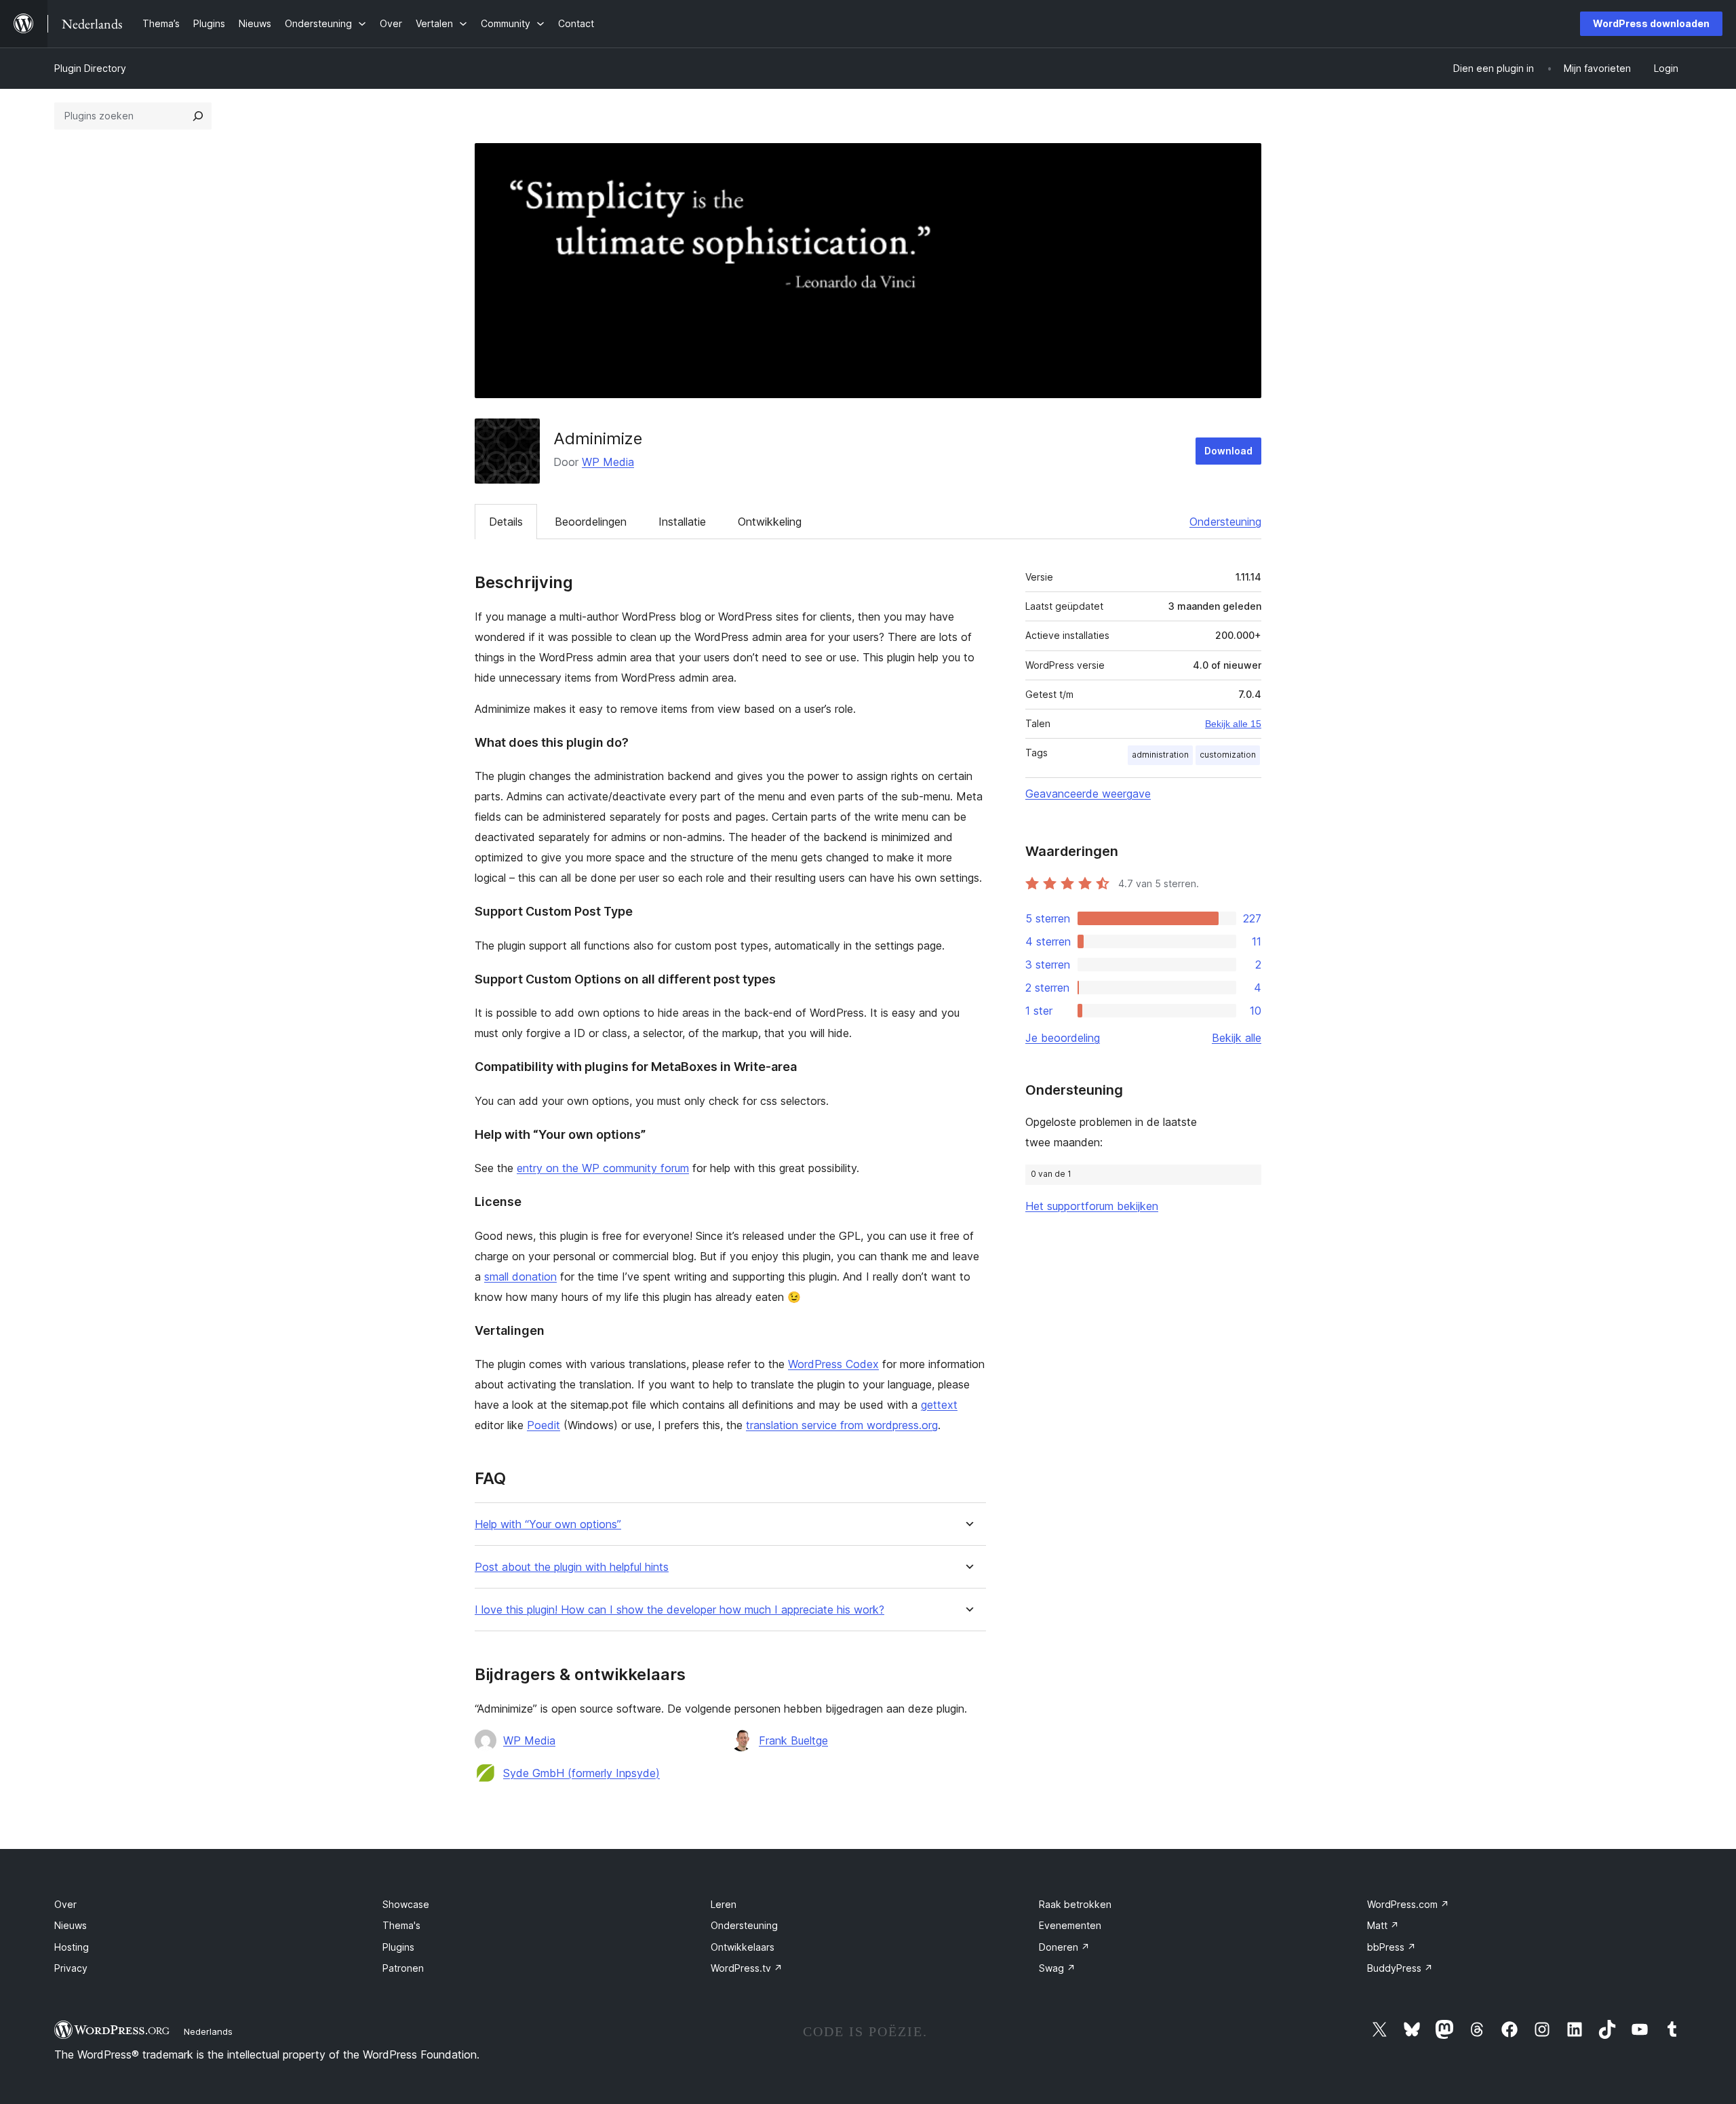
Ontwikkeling (770, 522)
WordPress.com (1408, 1904)
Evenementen (1070, 1925)
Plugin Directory (90, 68)
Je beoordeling (1063, 1038)
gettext (939, 1405)
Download (1228, 451)
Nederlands (208, 2031)
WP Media (608, 462)
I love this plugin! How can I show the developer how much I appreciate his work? (679, 1610)
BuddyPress (1400, 1968)
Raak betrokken (1075, 1904)
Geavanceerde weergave (1088, 794)
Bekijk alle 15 (1233, 724)
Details (506, 522)
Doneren (1064, 1947)
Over (65, 1904)
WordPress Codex (833, 1364)
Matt (1383, 1925)
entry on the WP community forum (603, 1168)
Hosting (72, 1947)
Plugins (398, 1947)
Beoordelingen (591, 522)
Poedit (544, 1425)
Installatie (682, 522)
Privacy (71, 1968)
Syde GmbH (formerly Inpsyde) (581, 1773)
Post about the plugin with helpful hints (572, 1567)
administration (1160, 755)
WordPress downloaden (1651, 23)
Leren (724, 1904)
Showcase (406, 1904)
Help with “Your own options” (548, 1524)
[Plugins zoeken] (198, 116)
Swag (1057, 1968)
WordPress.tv (747, 1968)
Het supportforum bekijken (1092, 1206)
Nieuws (71, 1925)
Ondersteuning (1225, 522)
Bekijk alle (1237, 1038)
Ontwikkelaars (743, 1947)
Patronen (403, 1968)
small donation (520, 1277)
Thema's (401, 1925)
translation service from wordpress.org (842, 1425)
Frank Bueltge (793, 1740)
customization (1228, 755)
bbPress (1392, 1947)
